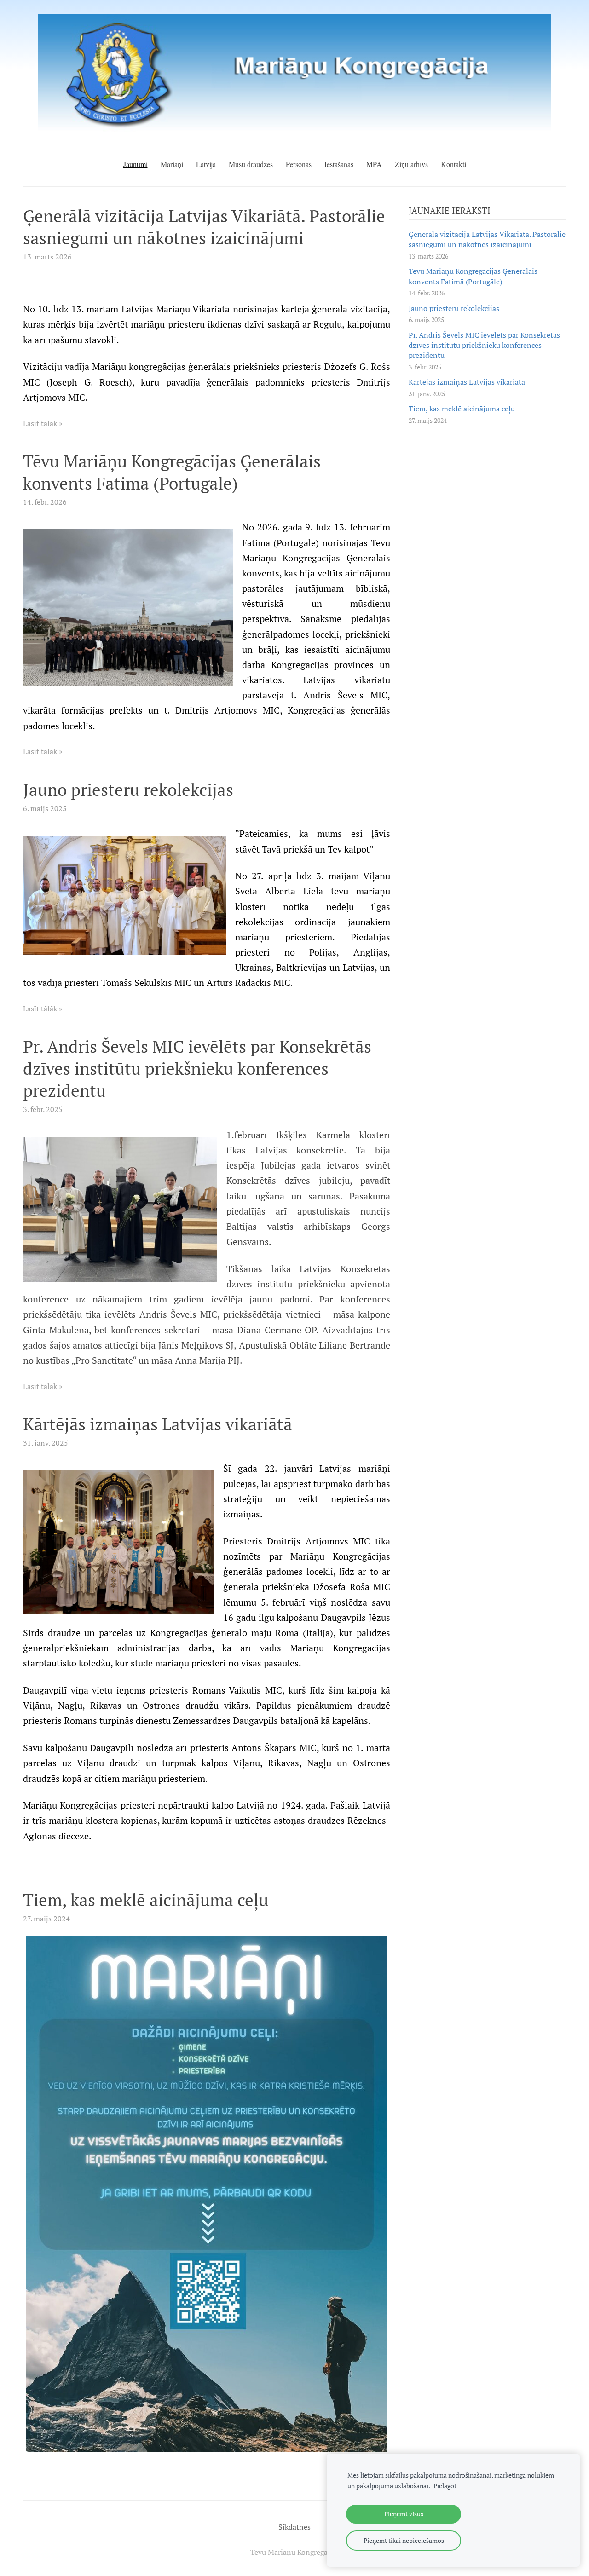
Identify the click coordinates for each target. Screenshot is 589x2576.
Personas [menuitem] (299, 164)
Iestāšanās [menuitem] (339, 164)
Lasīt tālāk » (43, 423)
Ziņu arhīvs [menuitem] (411, 164)
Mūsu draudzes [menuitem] (251, 164)
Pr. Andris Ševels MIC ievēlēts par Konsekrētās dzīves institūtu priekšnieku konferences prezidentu (484, 345)
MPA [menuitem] (374, 164)
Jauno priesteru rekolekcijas (454, 308)
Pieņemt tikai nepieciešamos (404, 2540)
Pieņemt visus (404, 2514)
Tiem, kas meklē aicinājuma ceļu (462, 409)
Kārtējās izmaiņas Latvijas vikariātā (467, 382)
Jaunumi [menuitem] (136, 164)
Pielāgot (445, 2486)
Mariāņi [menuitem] (172, 164)
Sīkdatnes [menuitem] (294, 2527)
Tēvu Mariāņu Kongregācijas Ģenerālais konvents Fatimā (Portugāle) (473, 276)
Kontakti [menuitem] (453, 164)
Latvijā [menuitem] (206, 164)
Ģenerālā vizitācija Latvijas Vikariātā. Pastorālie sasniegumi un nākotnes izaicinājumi (487, 239)
